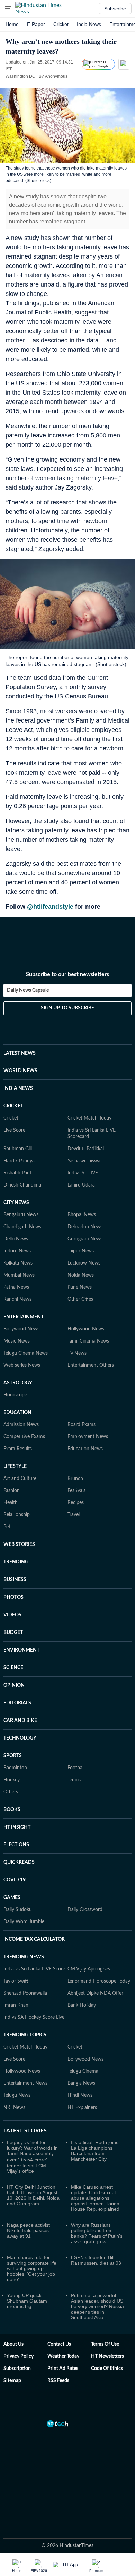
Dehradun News (85, 1227)
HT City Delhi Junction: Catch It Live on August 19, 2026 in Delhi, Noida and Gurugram (33, 2195)
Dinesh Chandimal (23, 1185)
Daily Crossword (85, 1910)
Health (11, 1503)
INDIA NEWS (18, 1088)
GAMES (12, 1898)
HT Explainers (82, 2108)
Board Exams (82, 1425)
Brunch (75, 1479)
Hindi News (80, 2095)
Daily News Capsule (28, 990)
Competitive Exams (24, 1437)
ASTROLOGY (18, 1383)
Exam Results (18, 1449)
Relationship (17, 1515)
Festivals (76, 1491)
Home (12, 24)
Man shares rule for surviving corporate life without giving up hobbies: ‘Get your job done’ (32, 2268)
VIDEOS (12, 1615)
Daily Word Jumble (24, 1922)
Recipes (76, 1503)
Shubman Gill (18, 1149)
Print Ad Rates (63, 2369)
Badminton (15, 1768)
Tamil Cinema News (88, 1341)
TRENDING (16, 1562)
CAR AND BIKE (20, 1721)
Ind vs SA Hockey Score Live (34, 2017)
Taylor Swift (16, 1981)
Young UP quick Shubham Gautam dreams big (27, 2301)
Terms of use (105, 2344)
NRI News (14, 2108)
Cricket (61, 24)
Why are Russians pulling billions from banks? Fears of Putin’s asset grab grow (97, 2233)
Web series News (22, 1365)
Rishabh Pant (17, 1173)
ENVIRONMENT (21, 1650)
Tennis (74, 1780)
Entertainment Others (91, 1365)
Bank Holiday (82, 2005)
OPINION (14, 1685)
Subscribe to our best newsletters (67, 974)
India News (89, 24)
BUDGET (13, 1633)
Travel (74, 1515)
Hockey (12, 1780)
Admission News (21, 1425)
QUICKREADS (19, 1862)
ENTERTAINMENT (24, 1317)
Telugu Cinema (83, 2071)
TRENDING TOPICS (25, 2035)
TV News (77, 1353)
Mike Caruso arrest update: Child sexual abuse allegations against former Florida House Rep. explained (95, 2198)
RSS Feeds (58, 2381)
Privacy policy (19, 2356)
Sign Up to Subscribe (67, 1008)
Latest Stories (25, 2131)
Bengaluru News (21, 1215)
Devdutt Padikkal (86, 1149)
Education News (85, 1449)
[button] (8, 9)
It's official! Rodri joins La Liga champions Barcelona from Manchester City (95, 2151)
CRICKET (13, 1106)
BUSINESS (15, 1580)
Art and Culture (20, 1479)
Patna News (16, 1287)
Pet (7, 1527)
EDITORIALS (17, 1703)
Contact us (59, 2344)
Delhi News (16, 1239)
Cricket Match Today (89, 1118)
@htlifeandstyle (51, 907)
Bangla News (81, 2083)
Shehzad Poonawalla (25, 1993)
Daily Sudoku (18, 1910)
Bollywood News (21, 1329)
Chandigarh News (22, 1227)
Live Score (14, 1130)
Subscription (17, 2369)
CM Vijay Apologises (89, 1969)
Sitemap (12, 2381)
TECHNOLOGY (20, 1738)
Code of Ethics (107, 2369)
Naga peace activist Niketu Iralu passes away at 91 (28, 2230)
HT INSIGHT (17, 1827)
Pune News (80, 1287)
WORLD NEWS (20, 1071)
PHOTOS (13, 1597)
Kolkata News (18, 1263)
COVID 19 (15, 1880)
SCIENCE (13, 1668)
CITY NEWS (16, 1203)
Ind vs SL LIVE (83, 1173)
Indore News (17, 1251)
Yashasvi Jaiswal (84, 1161)
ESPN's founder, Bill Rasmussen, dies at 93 (96, 2260)
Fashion (12, 1491)
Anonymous (56, 76)
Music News (17, 1341)
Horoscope (15, 1395)
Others (11, 1792)
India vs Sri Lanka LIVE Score (34, 1969)
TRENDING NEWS (24, 1957)
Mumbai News (19, 1275)
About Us (13, 2344)
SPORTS (13, 1756)
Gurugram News (85, 1239)
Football (76, 1768)
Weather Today (63, 2356)
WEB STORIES (19, 1544)
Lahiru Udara (81, 1185)
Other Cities (80, 1299)
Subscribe (115, 9)
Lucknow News (84, 1263)
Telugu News (17, 2095)
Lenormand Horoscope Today (99, 1981)
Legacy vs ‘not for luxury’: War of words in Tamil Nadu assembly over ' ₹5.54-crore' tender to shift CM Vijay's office (32, 2157)
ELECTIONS (16, 1845)
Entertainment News (25, 2083)
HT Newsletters (107, 2356)
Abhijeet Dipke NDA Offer (95, 1993)
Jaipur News (81, 1251)
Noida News (81, 1275)
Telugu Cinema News (26, 1353)
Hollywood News (86, 1329)
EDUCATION (17, 1413)
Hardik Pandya (19, 1161)
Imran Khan (16, 2005)
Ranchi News (17, 1299)
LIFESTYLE (15, 1466)
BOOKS (12, 1810)
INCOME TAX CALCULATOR (34, 1939)
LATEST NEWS (20, 1053)
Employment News (88, 1437)
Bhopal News (82, 1215)
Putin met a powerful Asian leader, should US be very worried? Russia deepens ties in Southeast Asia (97, 2306)
